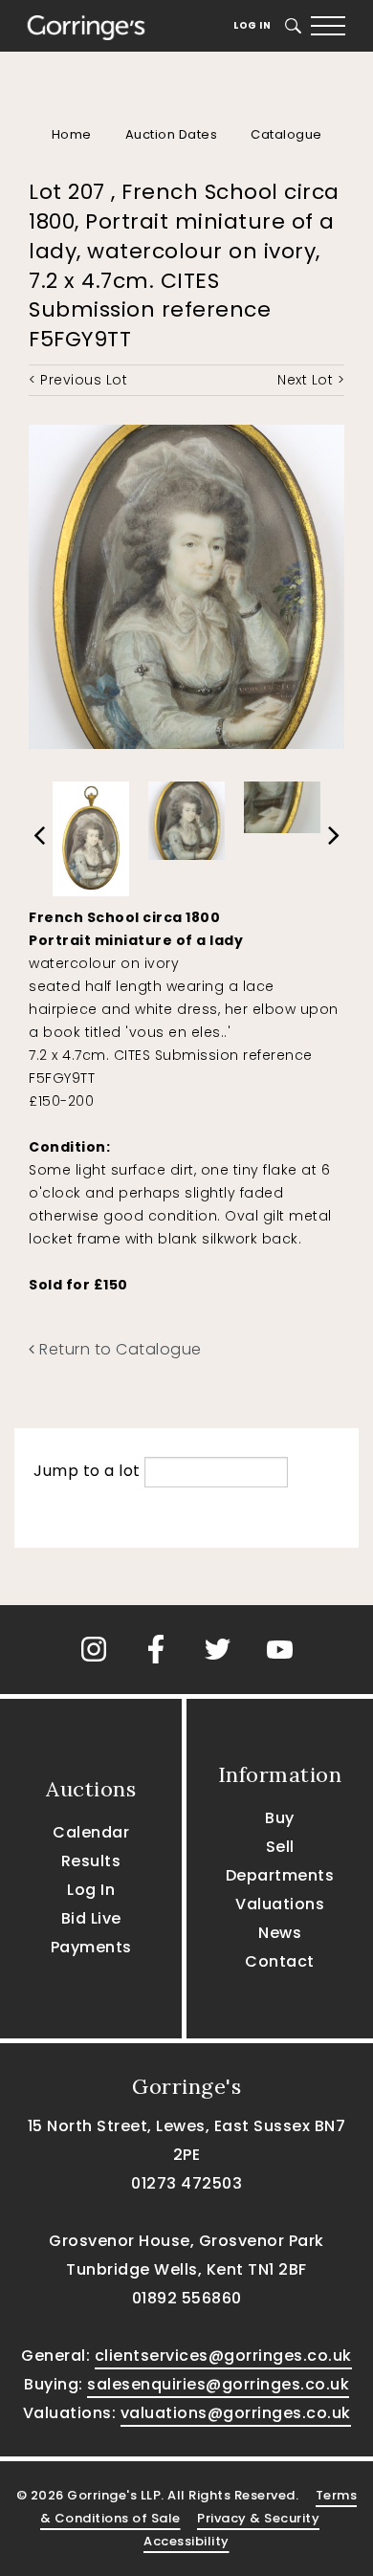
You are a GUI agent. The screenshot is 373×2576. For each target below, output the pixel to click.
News (280, 1933)
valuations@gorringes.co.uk (236, 2413)
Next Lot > (311, 380)
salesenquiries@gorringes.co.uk (218, 2384)
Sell (280, 1847)
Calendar (91, 1832)
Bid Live (91, 1918)
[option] (91, 834)
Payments (91, 1947)
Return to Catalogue (119, 1349)
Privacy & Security (258, 2518)
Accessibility (186, 2541)
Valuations (280, 1904)
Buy (280, 1818)
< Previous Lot (78, 380)
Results (91, 1861)
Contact (280, 1961)
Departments (280, 1875)
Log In (252, 25)
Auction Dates (172, 134)
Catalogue (286, 134)
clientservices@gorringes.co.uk (223, 2356)
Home (72, 134)
